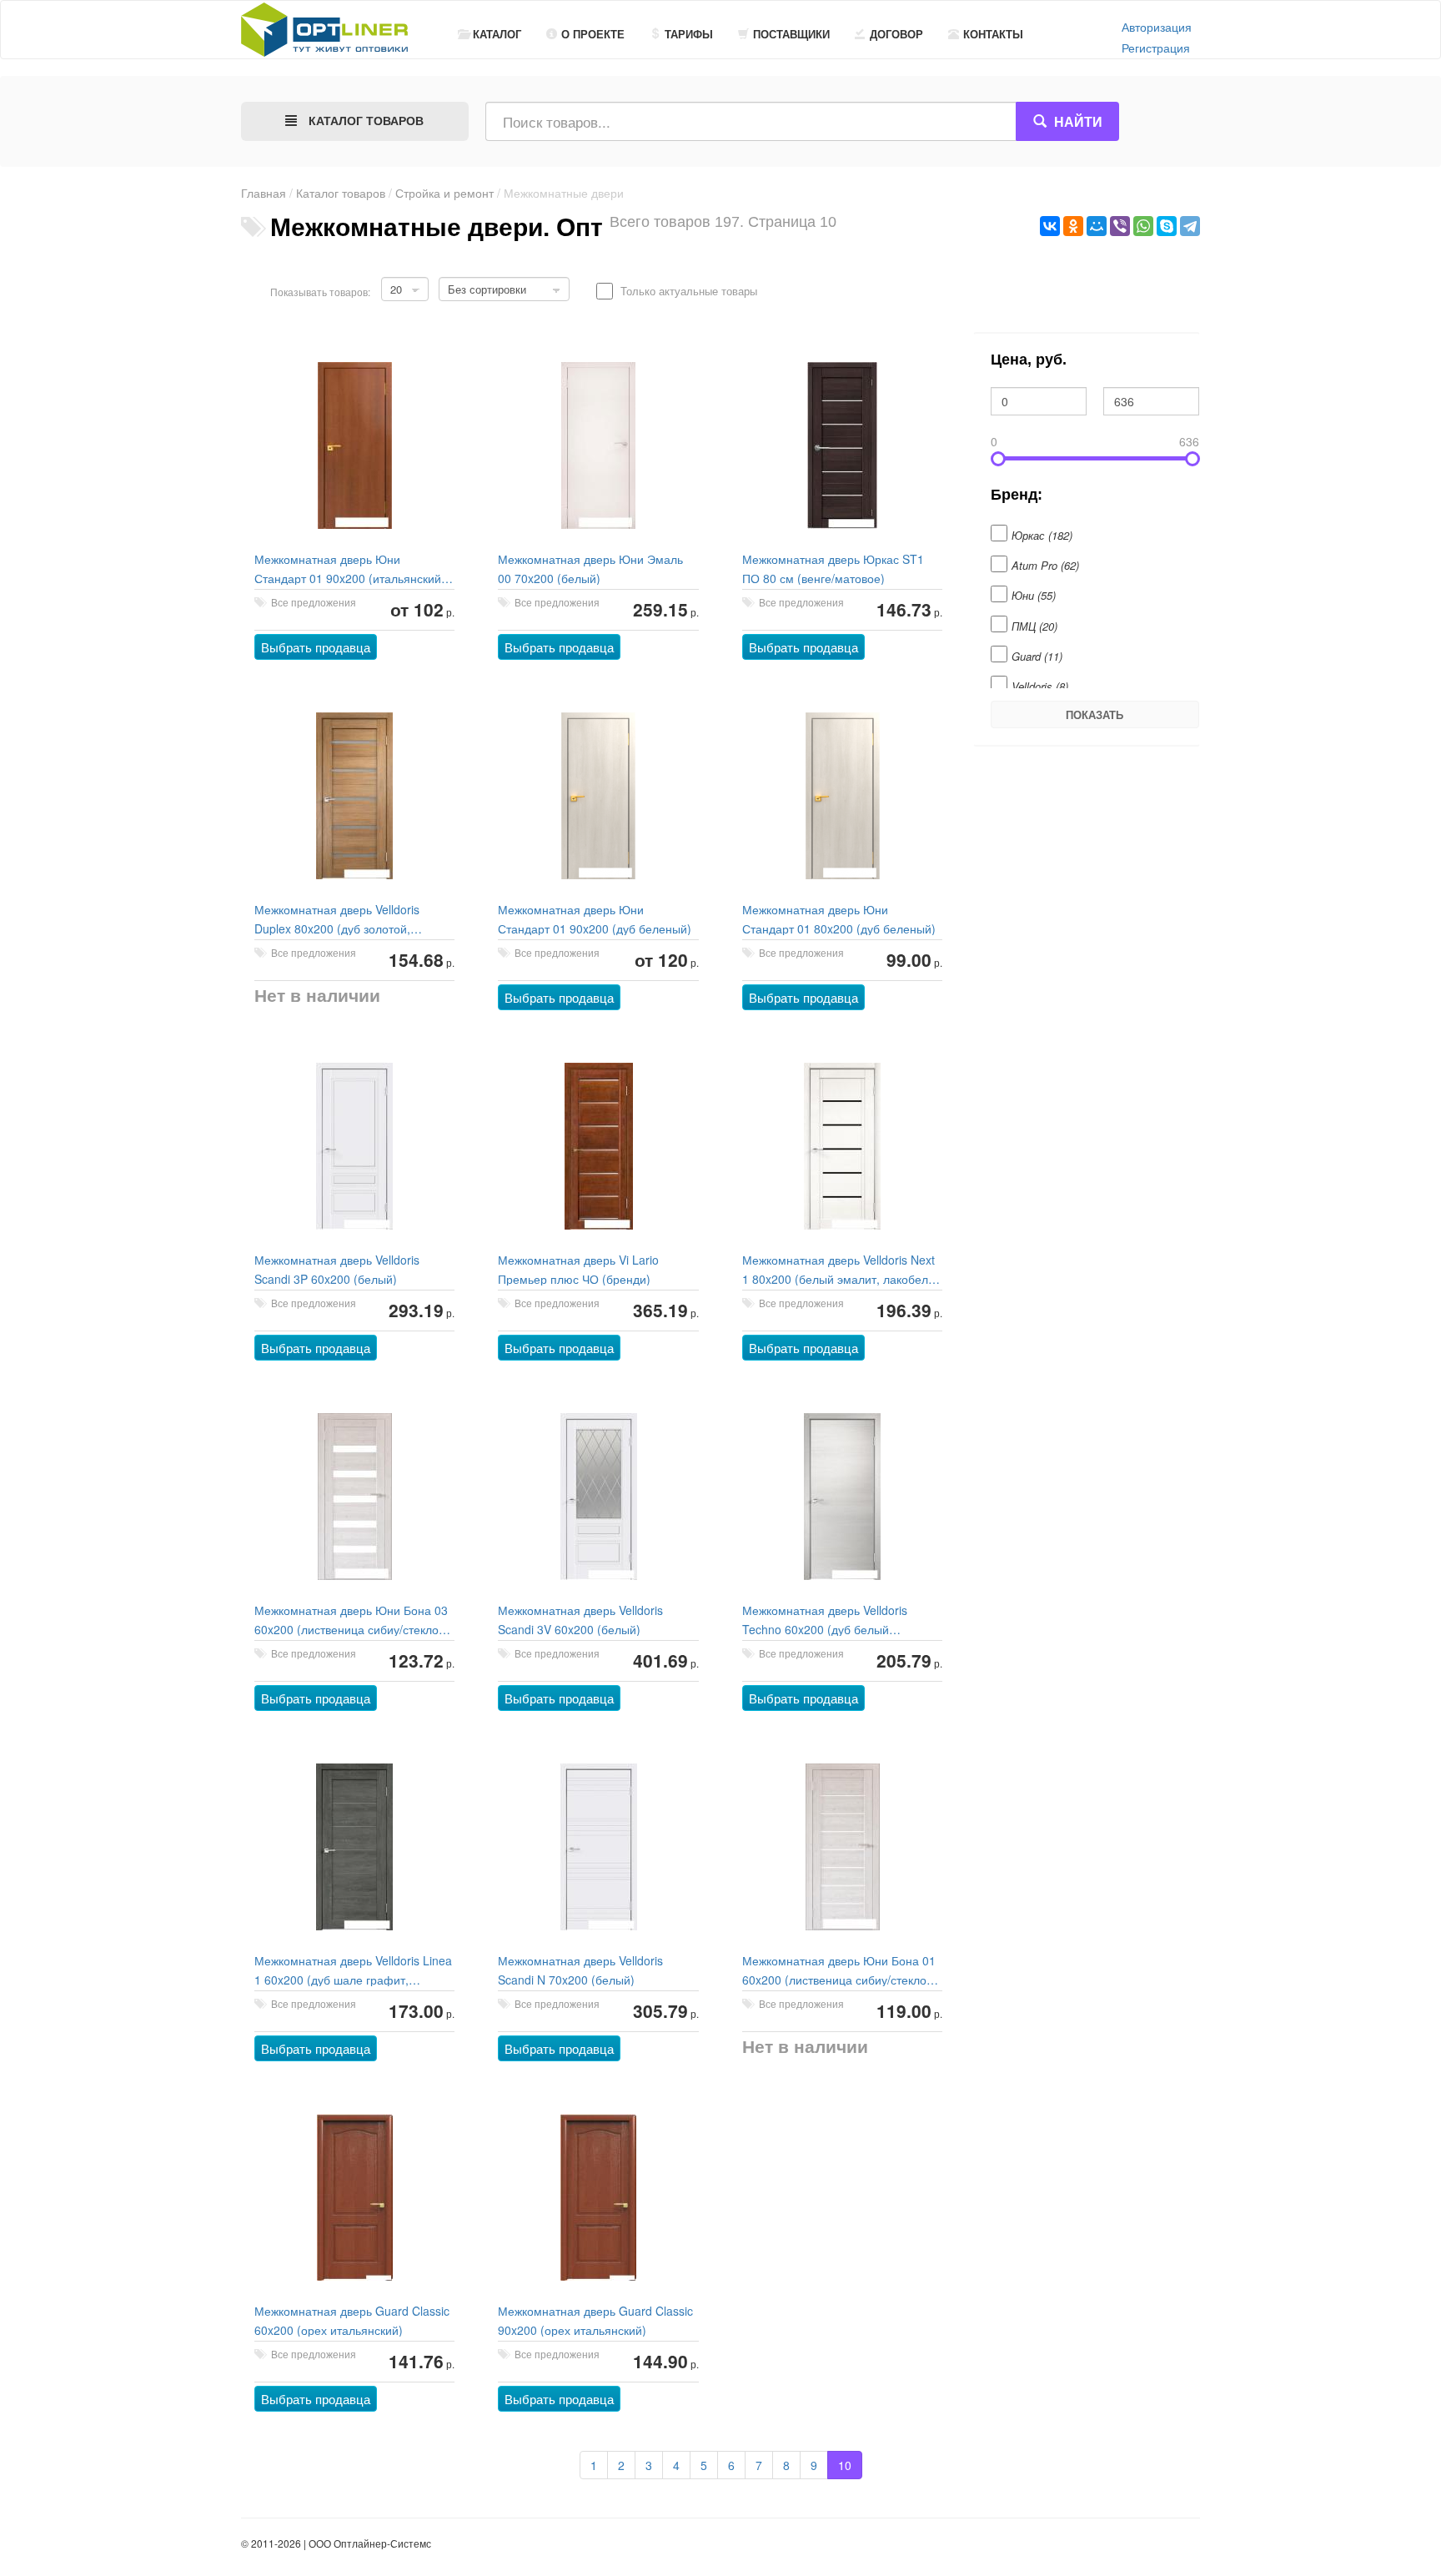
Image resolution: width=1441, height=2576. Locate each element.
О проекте (593, 34)
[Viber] (1120, 226)
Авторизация (1157, 27)
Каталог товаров (341, 193)
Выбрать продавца (316, 647)
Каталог (497, 34)
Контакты (993, 34)
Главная (264, 193)
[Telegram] (1190, 226)
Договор (896, 34)
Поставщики (791, 34)
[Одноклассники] (1073, 226)
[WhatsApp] (1143, 226)
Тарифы (689, 34)
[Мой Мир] (1097, 226)
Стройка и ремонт (444, 193)
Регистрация (1156, 48)
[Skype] (1167, 226)
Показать (1095, 714)
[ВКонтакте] (1050, 226)
